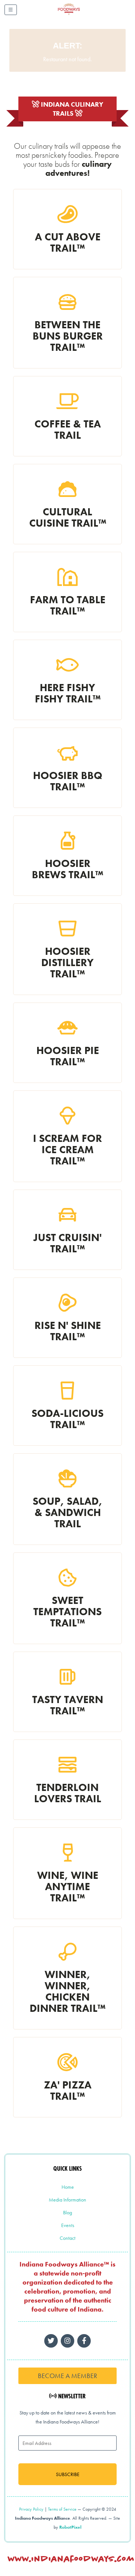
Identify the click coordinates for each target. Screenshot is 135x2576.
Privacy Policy (31, 2509)
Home (68, 2187)
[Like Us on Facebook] (67, 2341)
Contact (67, 2238)
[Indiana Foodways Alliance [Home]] (77, 15)
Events (68, 2225)
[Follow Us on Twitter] (51, 2341)
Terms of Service (62, 2509)
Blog (67, 2212)
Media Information (67, 2200)
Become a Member (67, 2376)
